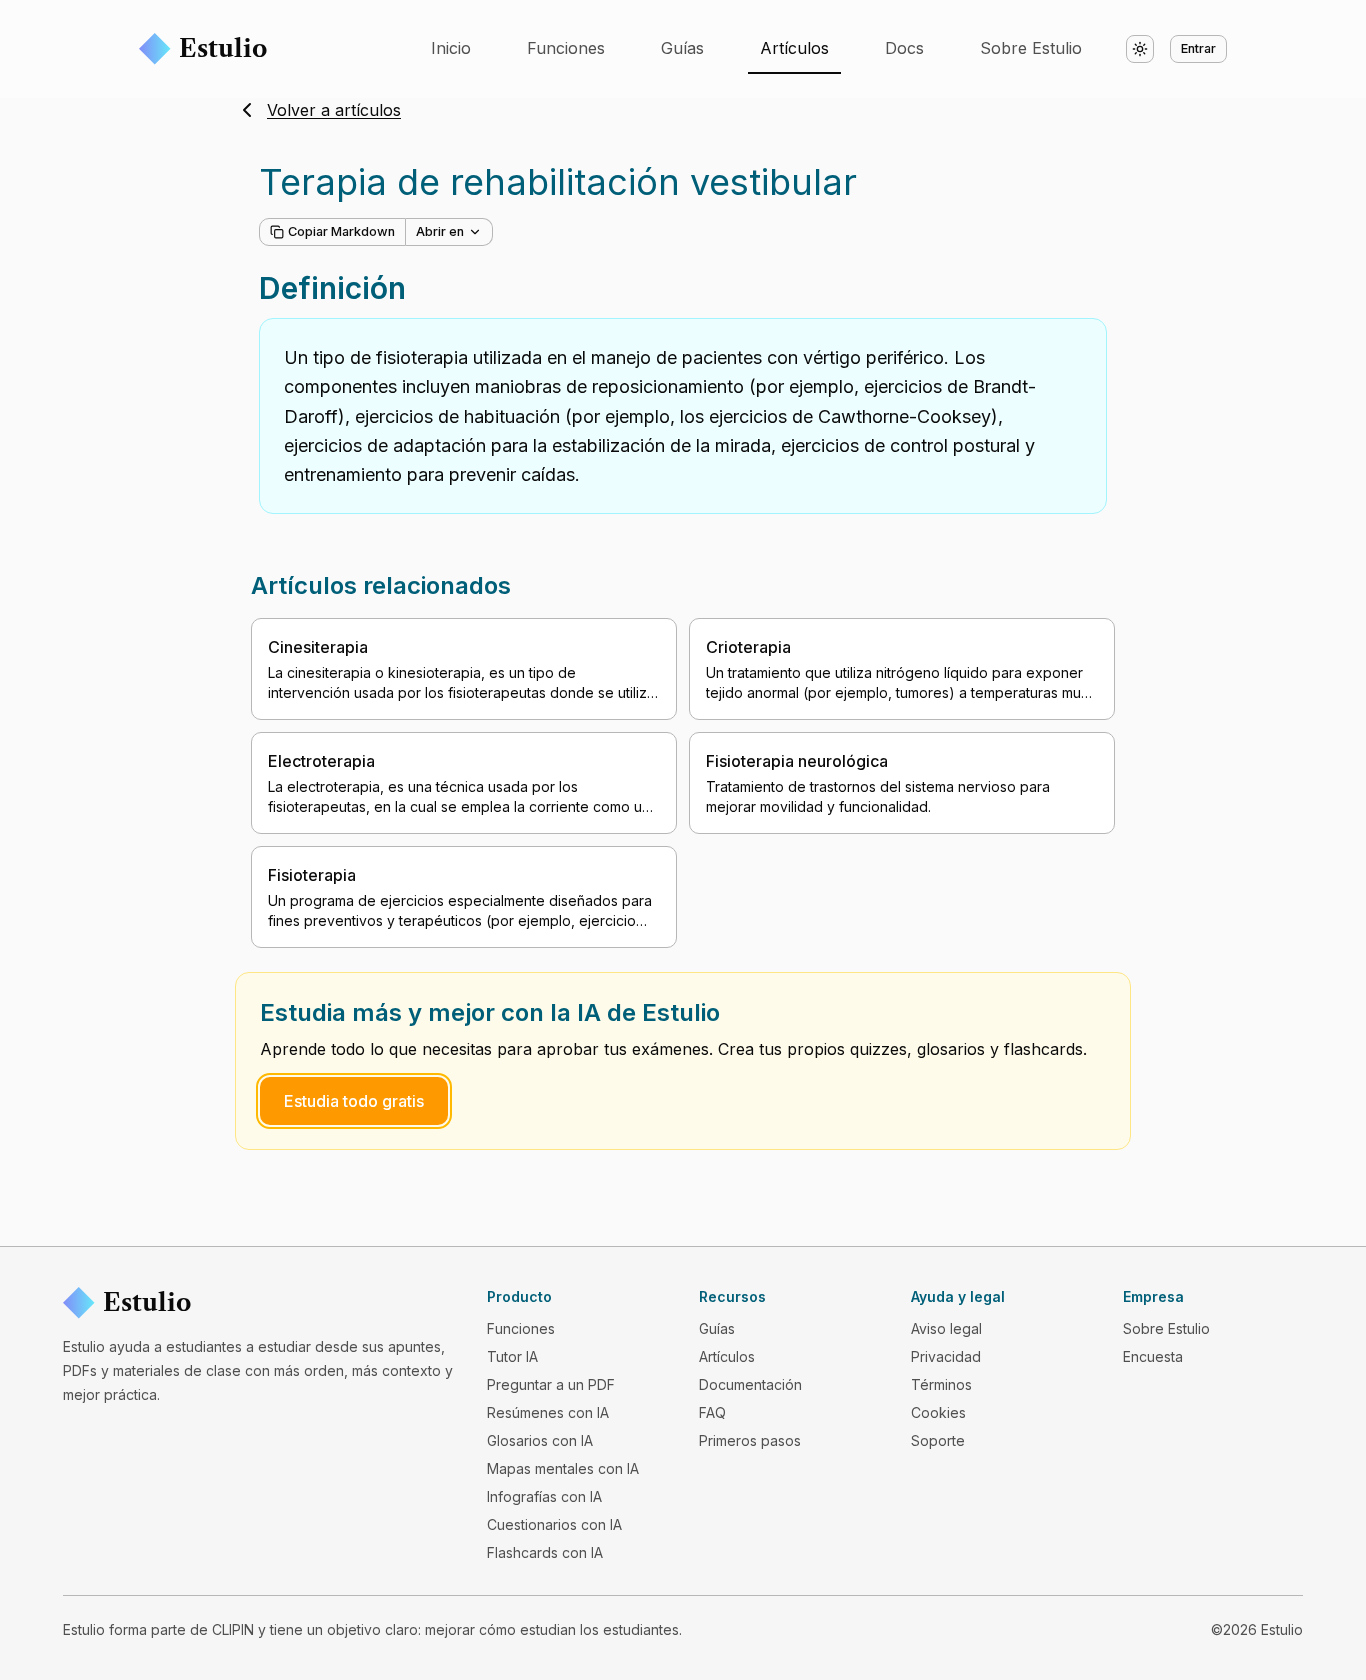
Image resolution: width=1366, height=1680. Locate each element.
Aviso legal (946, 1328)
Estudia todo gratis (354, 1101)
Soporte (938, 1440)
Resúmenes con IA (548, 1412)
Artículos (794, 48)
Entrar (1198, 48)
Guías (682, 48)
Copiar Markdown (341, 231)
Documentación (750, 1384)
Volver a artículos (334, 110)
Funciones (566, 48)
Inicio (451, 48)
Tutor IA (512, 1356)
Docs (904, 48)
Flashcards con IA (545, 1552)
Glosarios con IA (540, 1440)
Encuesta (1153, 1356)
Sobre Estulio (1031, 48)
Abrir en (440, 231)
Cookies (938, 1412)
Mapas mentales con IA (563, 1468)
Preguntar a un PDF (551, 1384)
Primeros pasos (750, 1440)
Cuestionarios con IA (554, 1524)
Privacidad (946, 1356)
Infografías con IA (544, 1496)
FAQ (712, 1412)
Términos (941, 1384)
